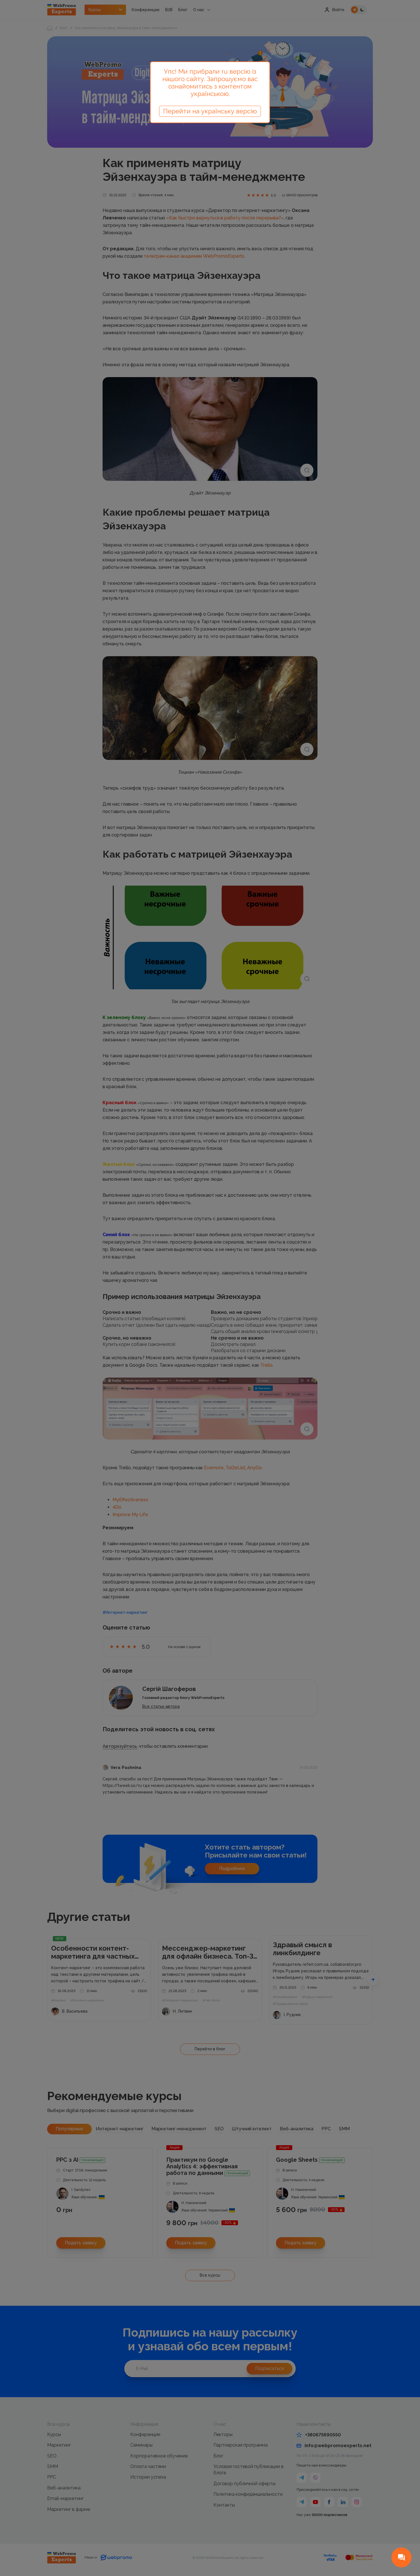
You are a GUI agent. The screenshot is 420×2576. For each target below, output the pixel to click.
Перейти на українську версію (210, 111)
